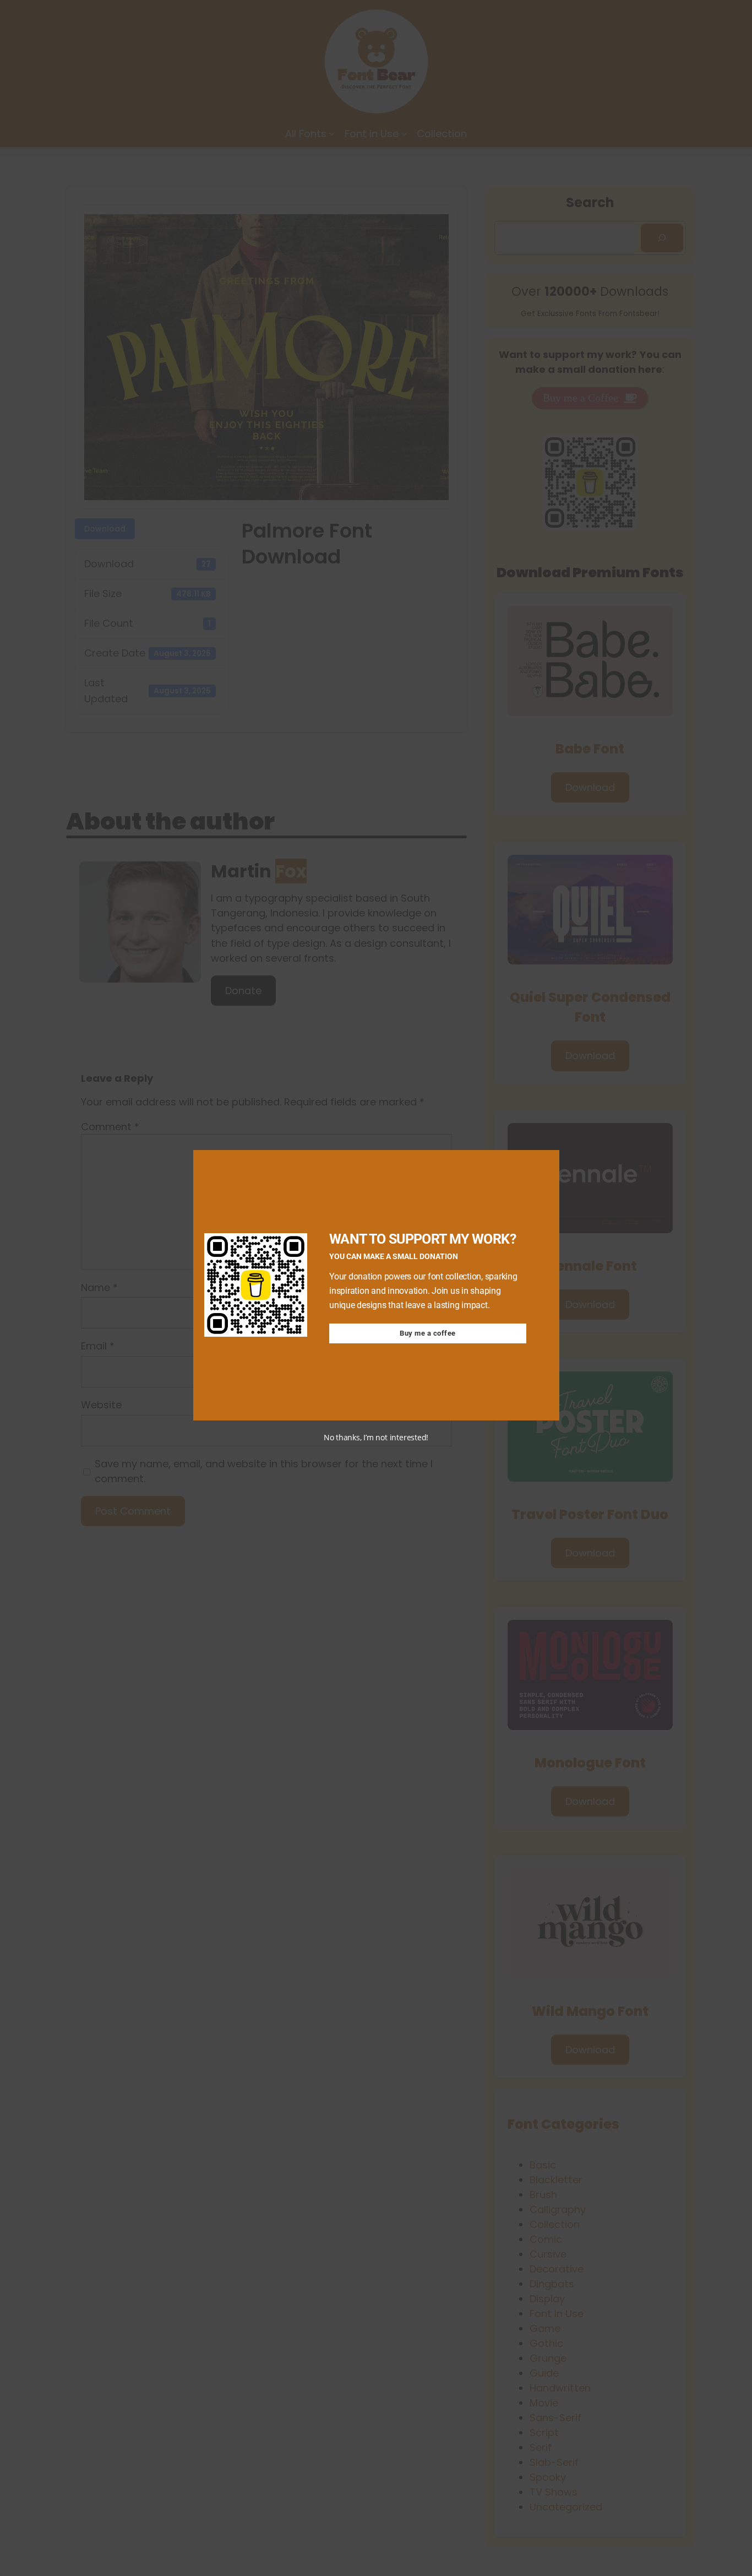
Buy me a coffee (428, 1333)
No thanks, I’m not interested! (376, 1437)
